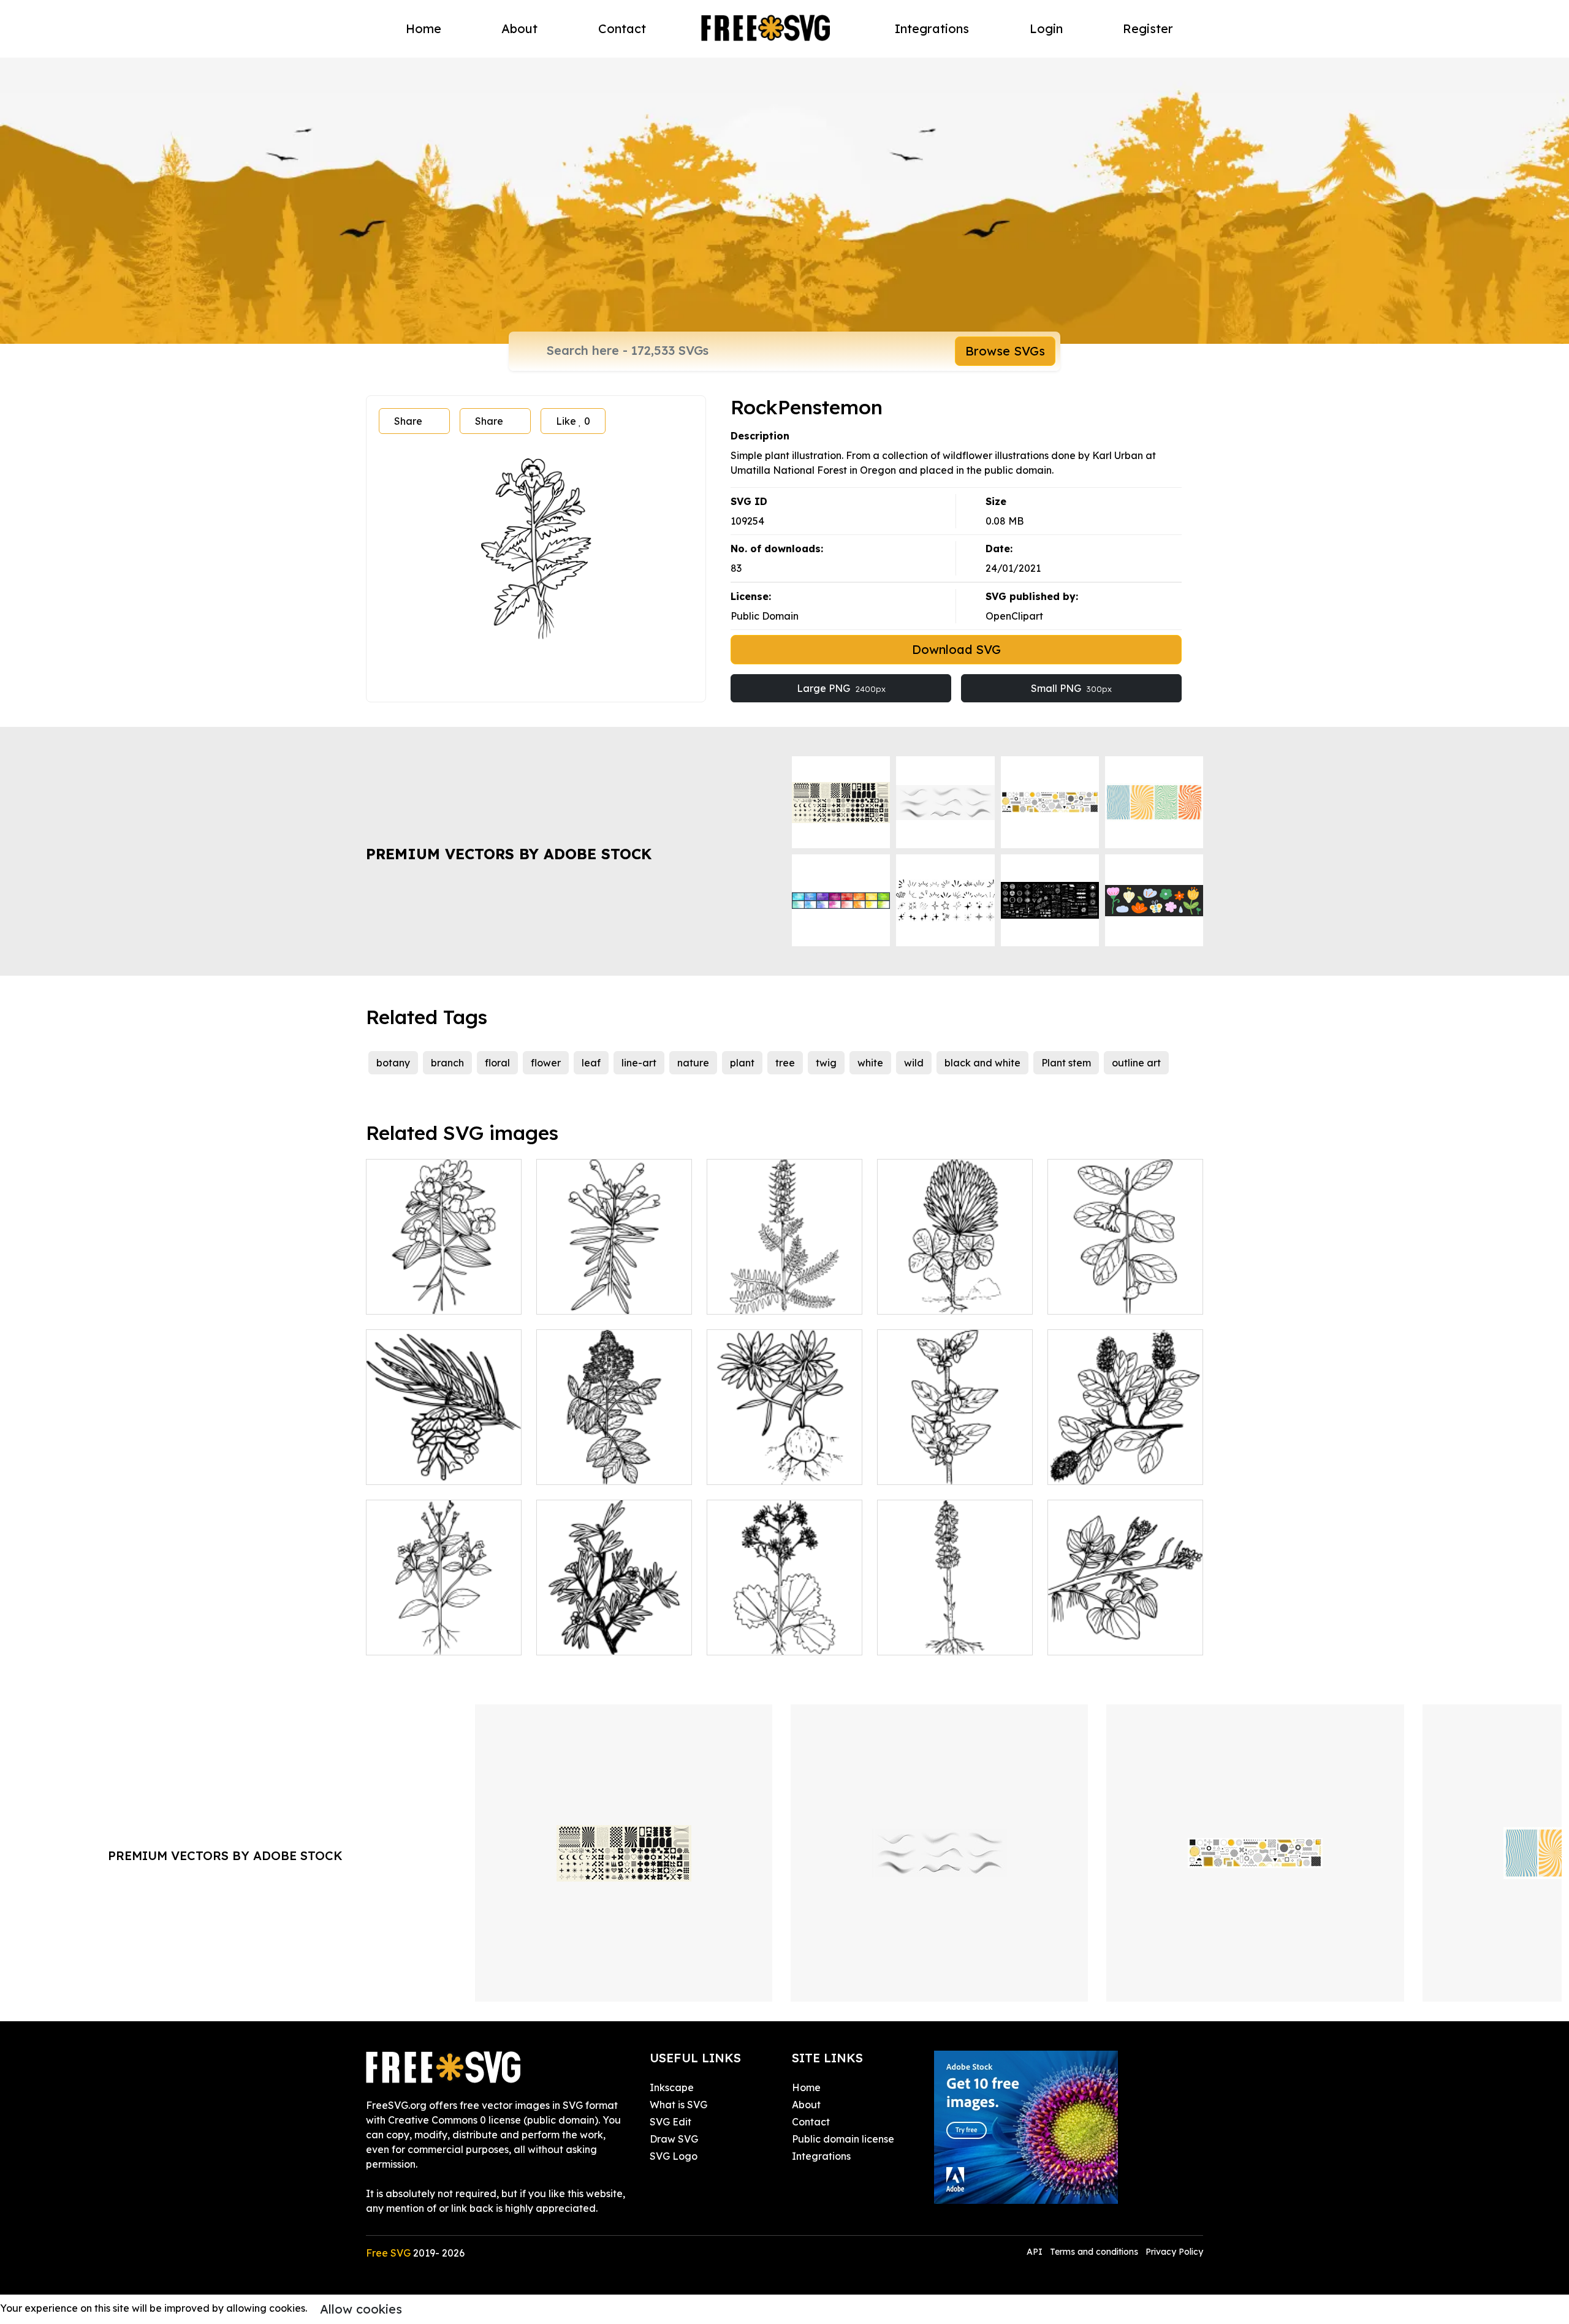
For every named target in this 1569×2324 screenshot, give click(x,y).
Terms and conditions (1094, 2252)
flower (546, 1063)
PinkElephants (753, 1297)
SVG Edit (671, 2122)
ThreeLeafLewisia (763, 1468)
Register (1148, 28)
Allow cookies (361, 2309)
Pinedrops (914, 1638)
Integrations (932, 28)
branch (447, 1063)
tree (785, 1063)
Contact (622, 28)
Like (573, 421)
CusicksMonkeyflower (431, 1297)
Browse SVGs (1005, 351)
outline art (1136, 1063)
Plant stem (1066, 1063)
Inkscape (672, 2087)
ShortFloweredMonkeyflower (448, 1638)
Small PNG (1071, 688)
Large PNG (841, 688)
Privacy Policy (1174, 2252)
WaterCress (1088, 1638)
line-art (639, 1063)
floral (497, 1063)
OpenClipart (1014, 616)
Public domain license (843, 2139)
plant (742, 1063)
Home (424, 28)
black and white (982, 1063)
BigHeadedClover (934, 1297)
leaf (591, 1063)
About (519, 28)
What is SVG (678, 2105)
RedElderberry (585, 1468)
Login (1046, 28)
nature (693, 1063)
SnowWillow (1089, 1468)
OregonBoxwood (931, 1468)
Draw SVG (674, 2139)
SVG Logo (674, 2156)
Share (408, 421)
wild (914, 1063)
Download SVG (956, 649)
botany (393, 1063)
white (870, 1063)
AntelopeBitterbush (595, 1638)
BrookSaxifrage (758, 1638)
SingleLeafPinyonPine (431, 1468)
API (1036, 2252)
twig (826, 1063)
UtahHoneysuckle (1103, 1297)
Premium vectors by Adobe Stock (509, 854)
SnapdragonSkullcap (600, 1297)
